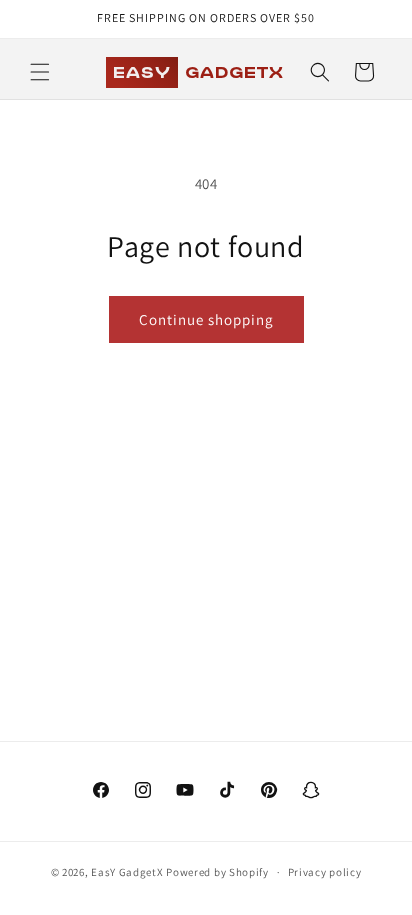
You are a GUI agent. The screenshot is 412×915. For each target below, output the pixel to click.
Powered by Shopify (217, 872)
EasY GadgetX (127, 872)
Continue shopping (206, 319)
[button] (40, 72)
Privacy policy (325, 872)
